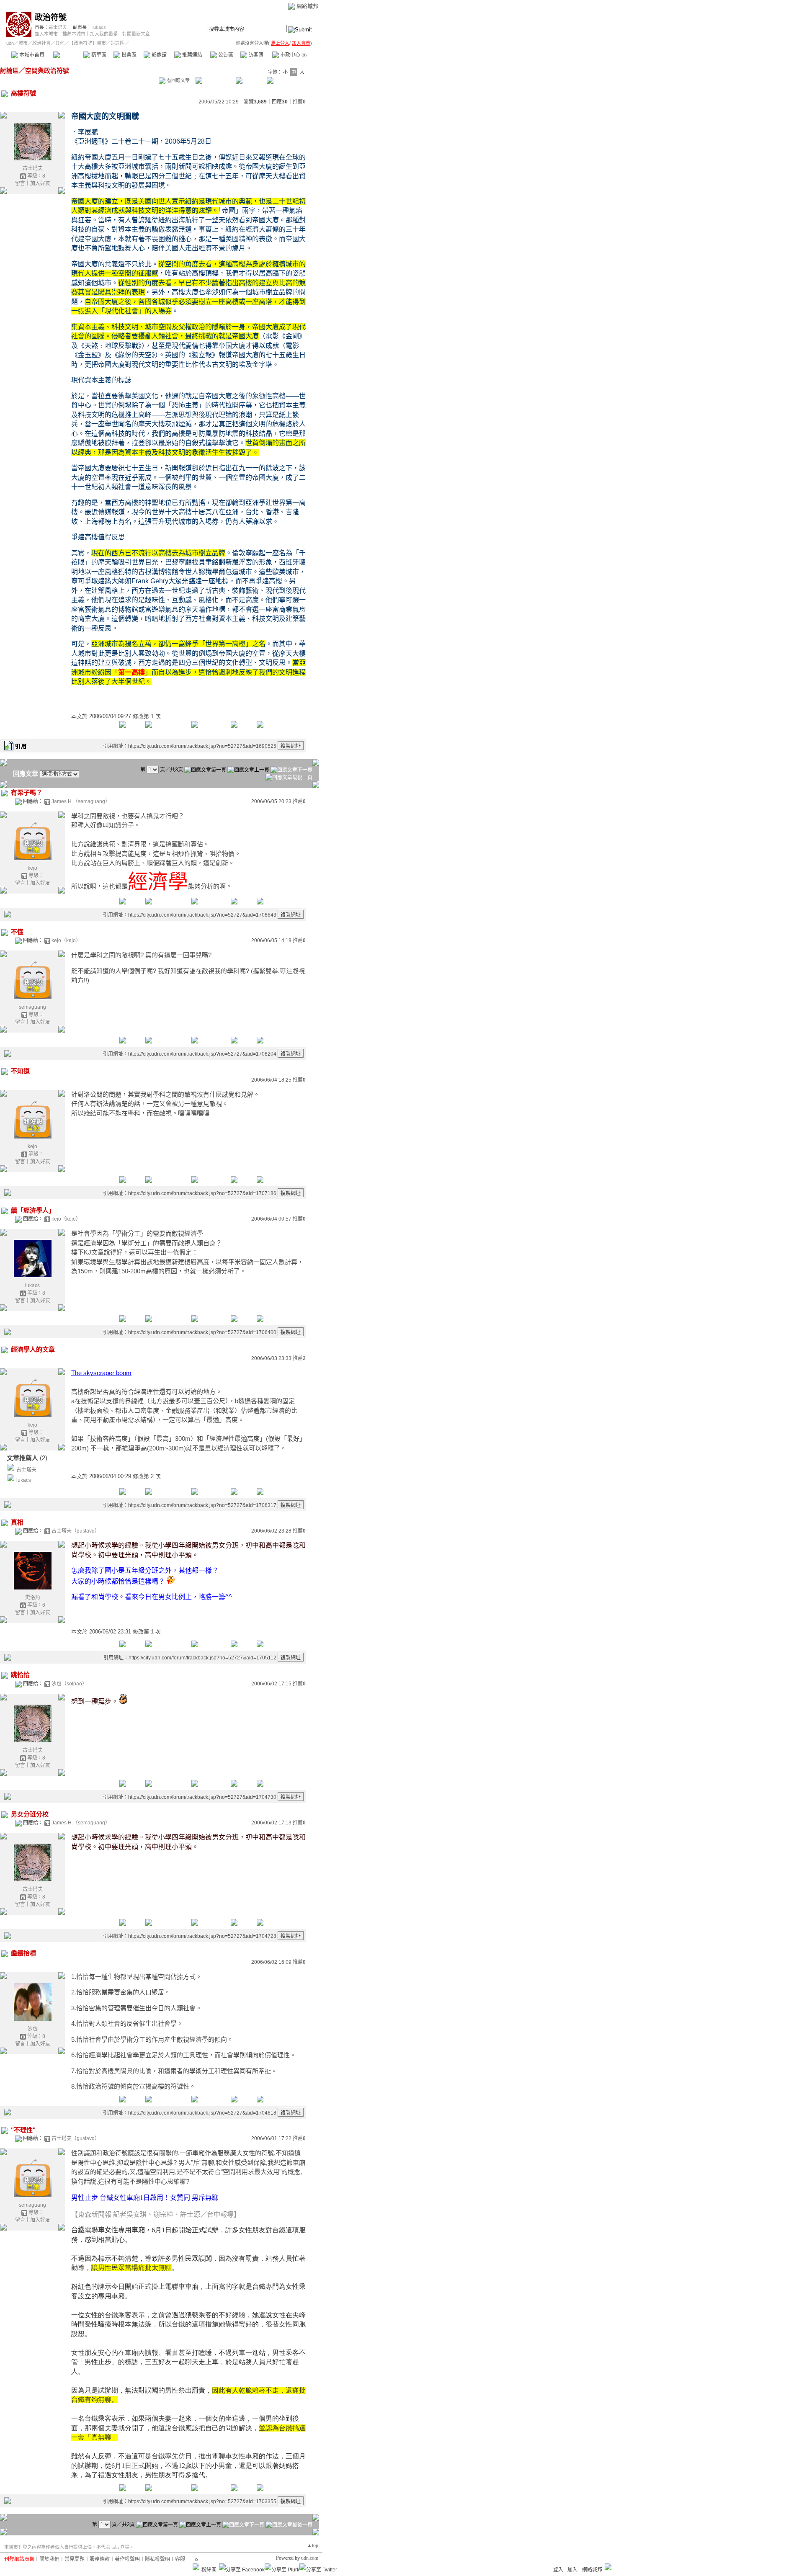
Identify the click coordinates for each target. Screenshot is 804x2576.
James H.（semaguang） (81, 801)
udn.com (310, 2558)
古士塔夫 (58, 27)
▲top (313, 2545)
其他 (60, 43)
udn (10, 43)
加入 (572, 2570)
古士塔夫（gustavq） (76, 1531)
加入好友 (40, 183)
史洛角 (33, 1597)
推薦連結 (192, 55)
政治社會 (41, 43)
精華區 (98, 55)
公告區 (225, 55)
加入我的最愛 (104, 34)
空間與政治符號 (47, 71)
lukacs (99, 27)
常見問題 (75, 2559)
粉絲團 (209, 2570)
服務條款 (100, 2559)
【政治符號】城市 (88, 43)
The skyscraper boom (101, 1373)
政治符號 (51, 17)
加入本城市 (46, 34)
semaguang (32, 1007)
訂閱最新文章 (136, 34)
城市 (23, 43)
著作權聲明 (127, 2559)
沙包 (33, 2029)
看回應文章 (178, 80)
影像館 (158, 55)
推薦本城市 (74, 34)
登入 (558, 2570)
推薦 (299, 102)
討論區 (68, 55)
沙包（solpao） (69, 1684)
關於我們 (49, 2559)
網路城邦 (307, 6)
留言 (20, 183)
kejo (32, 868)
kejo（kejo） (66, 940)
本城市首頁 (31, 55)
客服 (180, 2559)
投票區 (128, 55)
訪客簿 (255, 55)
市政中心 (293, 55)
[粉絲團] (196, 2567)
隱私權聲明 (157, 2559)
